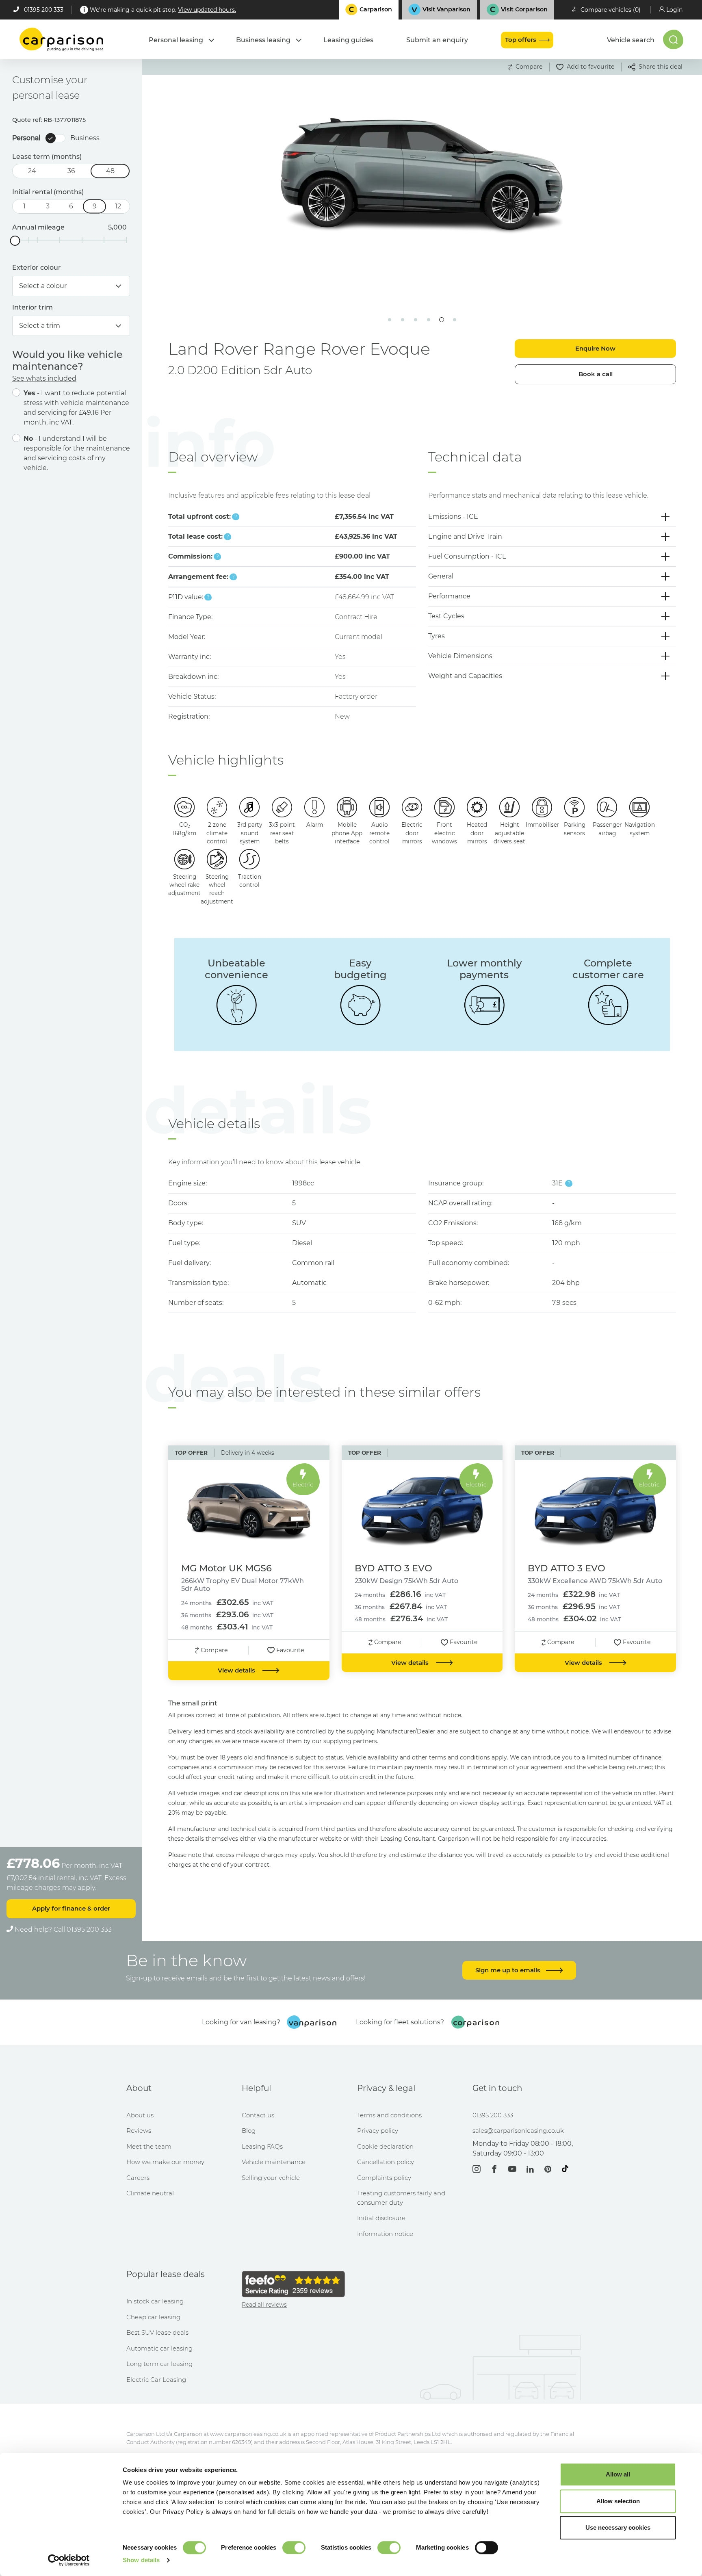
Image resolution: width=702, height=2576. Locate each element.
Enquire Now (595, 348)
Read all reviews (264, 2305)
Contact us (258, 2115)
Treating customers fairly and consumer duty (401, 2198)
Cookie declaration (385, 2146)
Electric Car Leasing (156, 2380)
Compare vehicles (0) (611, 10)
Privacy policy (378, 2131)
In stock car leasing (155, 2301)
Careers (138, 2178)
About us (140, 2115)
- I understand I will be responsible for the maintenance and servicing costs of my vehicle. (77, 453)
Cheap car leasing (153, 2317)
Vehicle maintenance (274, 2162)
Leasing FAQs (262, 2146)
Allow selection (618, 2501)
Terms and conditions (389, 2115)
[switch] (294, 2548)
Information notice (385, 2234)
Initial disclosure (381, 2218)
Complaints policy (384, 2178)
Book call (596, 374)
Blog (249, 2131)
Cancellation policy (386, 2162)
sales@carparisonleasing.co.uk (518, 2131)
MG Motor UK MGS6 (226, 1568)
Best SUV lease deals (157, 2332)
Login (674, 10)
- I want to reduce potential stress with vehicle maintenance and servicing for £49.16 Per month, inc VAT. (76, 408)
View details (237, 1670)
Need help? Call (62, 1929)
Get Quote (263, 257)
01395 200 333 (44, 10)
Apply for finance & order (71, 1908)
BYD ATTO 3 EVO (393, 1568)
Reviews (139, 2131)
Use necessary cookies (618, 2527)
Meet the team (149, 2146)
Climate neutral (150, 2193)
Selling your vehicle (271, 2178)
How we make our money (165, 2162)
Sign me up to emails (509, 1970)
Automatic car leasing (159, 2348)
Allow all (618, 2474)
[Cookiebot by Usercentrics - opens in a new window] (69, 2560)
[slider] (15, 241)
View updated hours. (207, 10)
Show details (141, 2560)
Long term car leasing (159, 2364)
